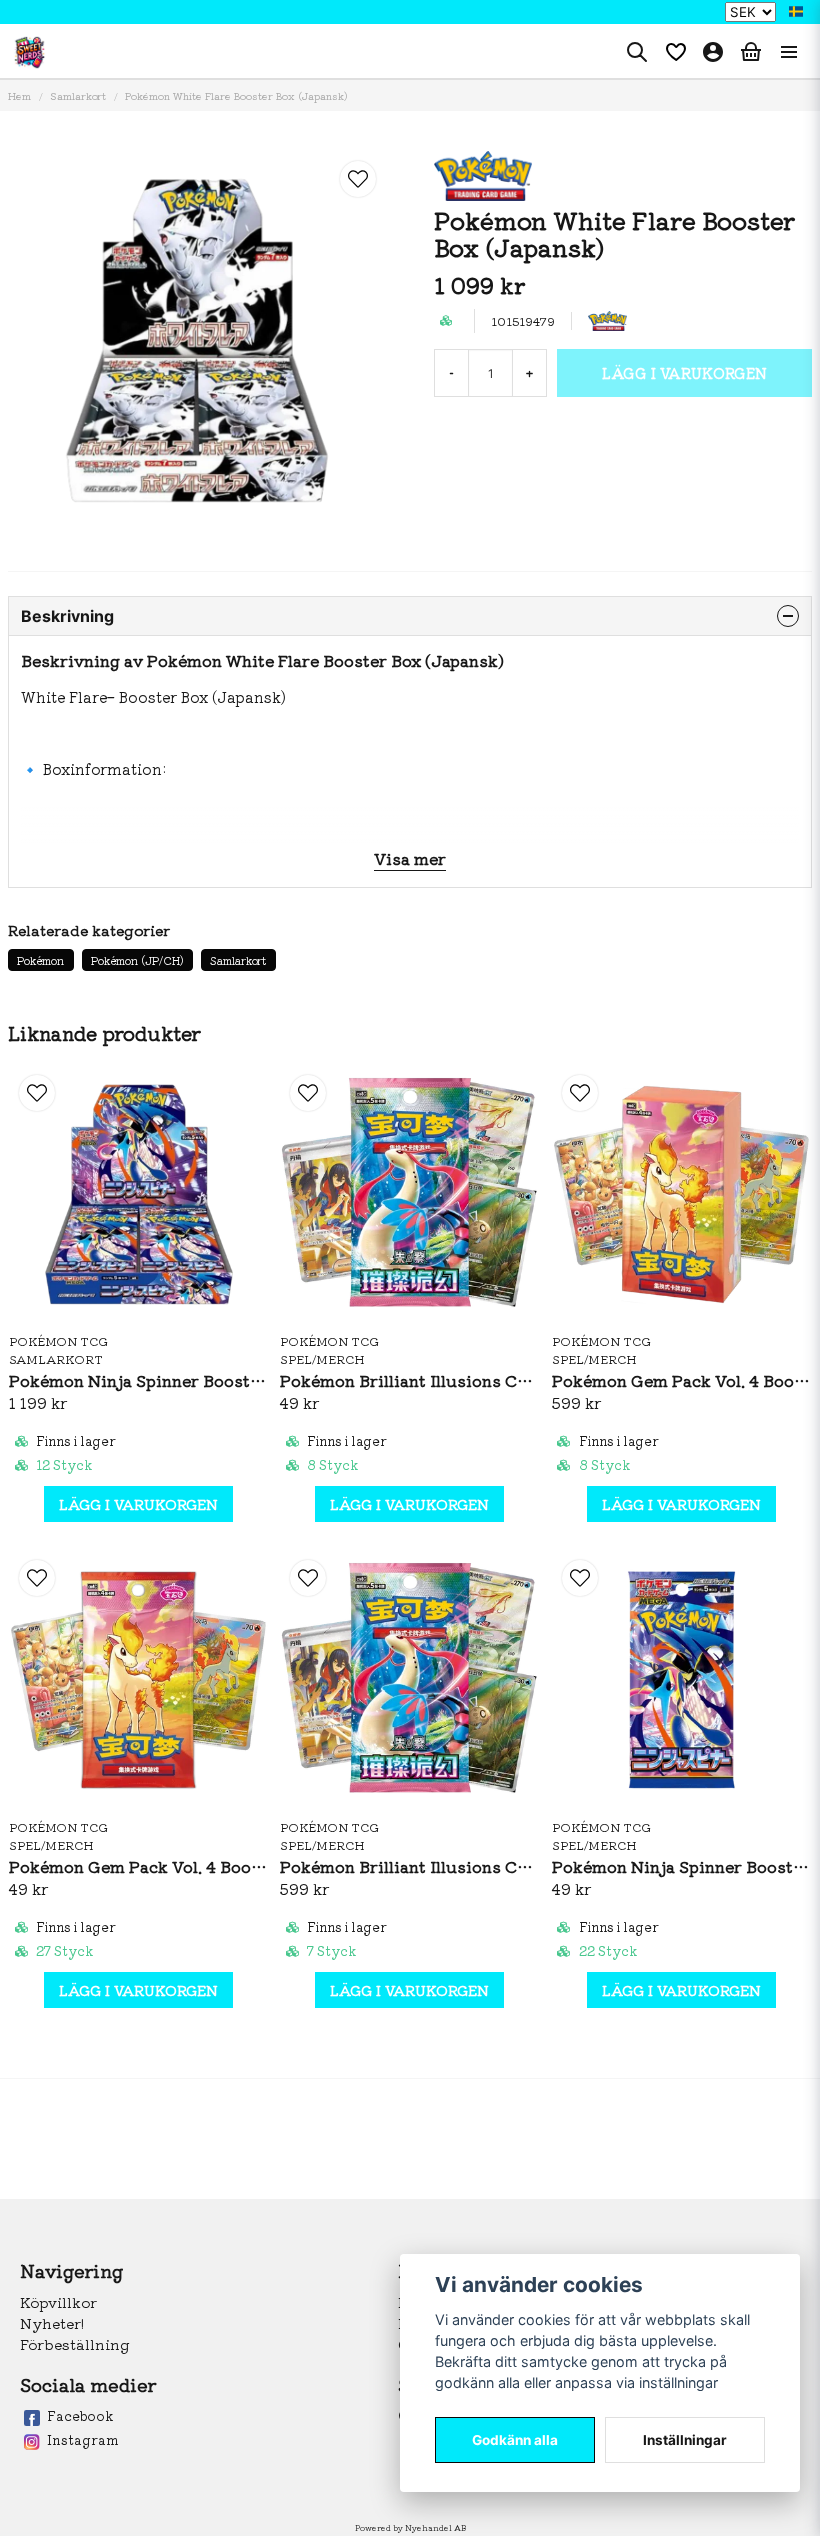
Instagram (83, 2439)
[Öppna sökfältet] (637, 52)
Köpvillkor (58, 2302)
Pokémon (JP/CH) (137, 960)
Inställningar (685, 2440)
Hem (19, 95)
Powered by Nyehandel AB (410, 2527)
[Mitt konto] (713, 52)
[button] (796, 12)
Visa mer (410, 858)
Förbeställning (75, 2344)
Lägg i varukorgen (138, 1504)
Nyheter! (52, 2323)
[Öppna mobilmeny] (789, 52)
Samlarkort (78, 95)
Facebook (80, 2415)
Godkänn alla (515, 2440)
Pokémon (40, 960)
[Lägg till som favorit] (675, 52)
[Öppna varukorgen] (751, 52)
